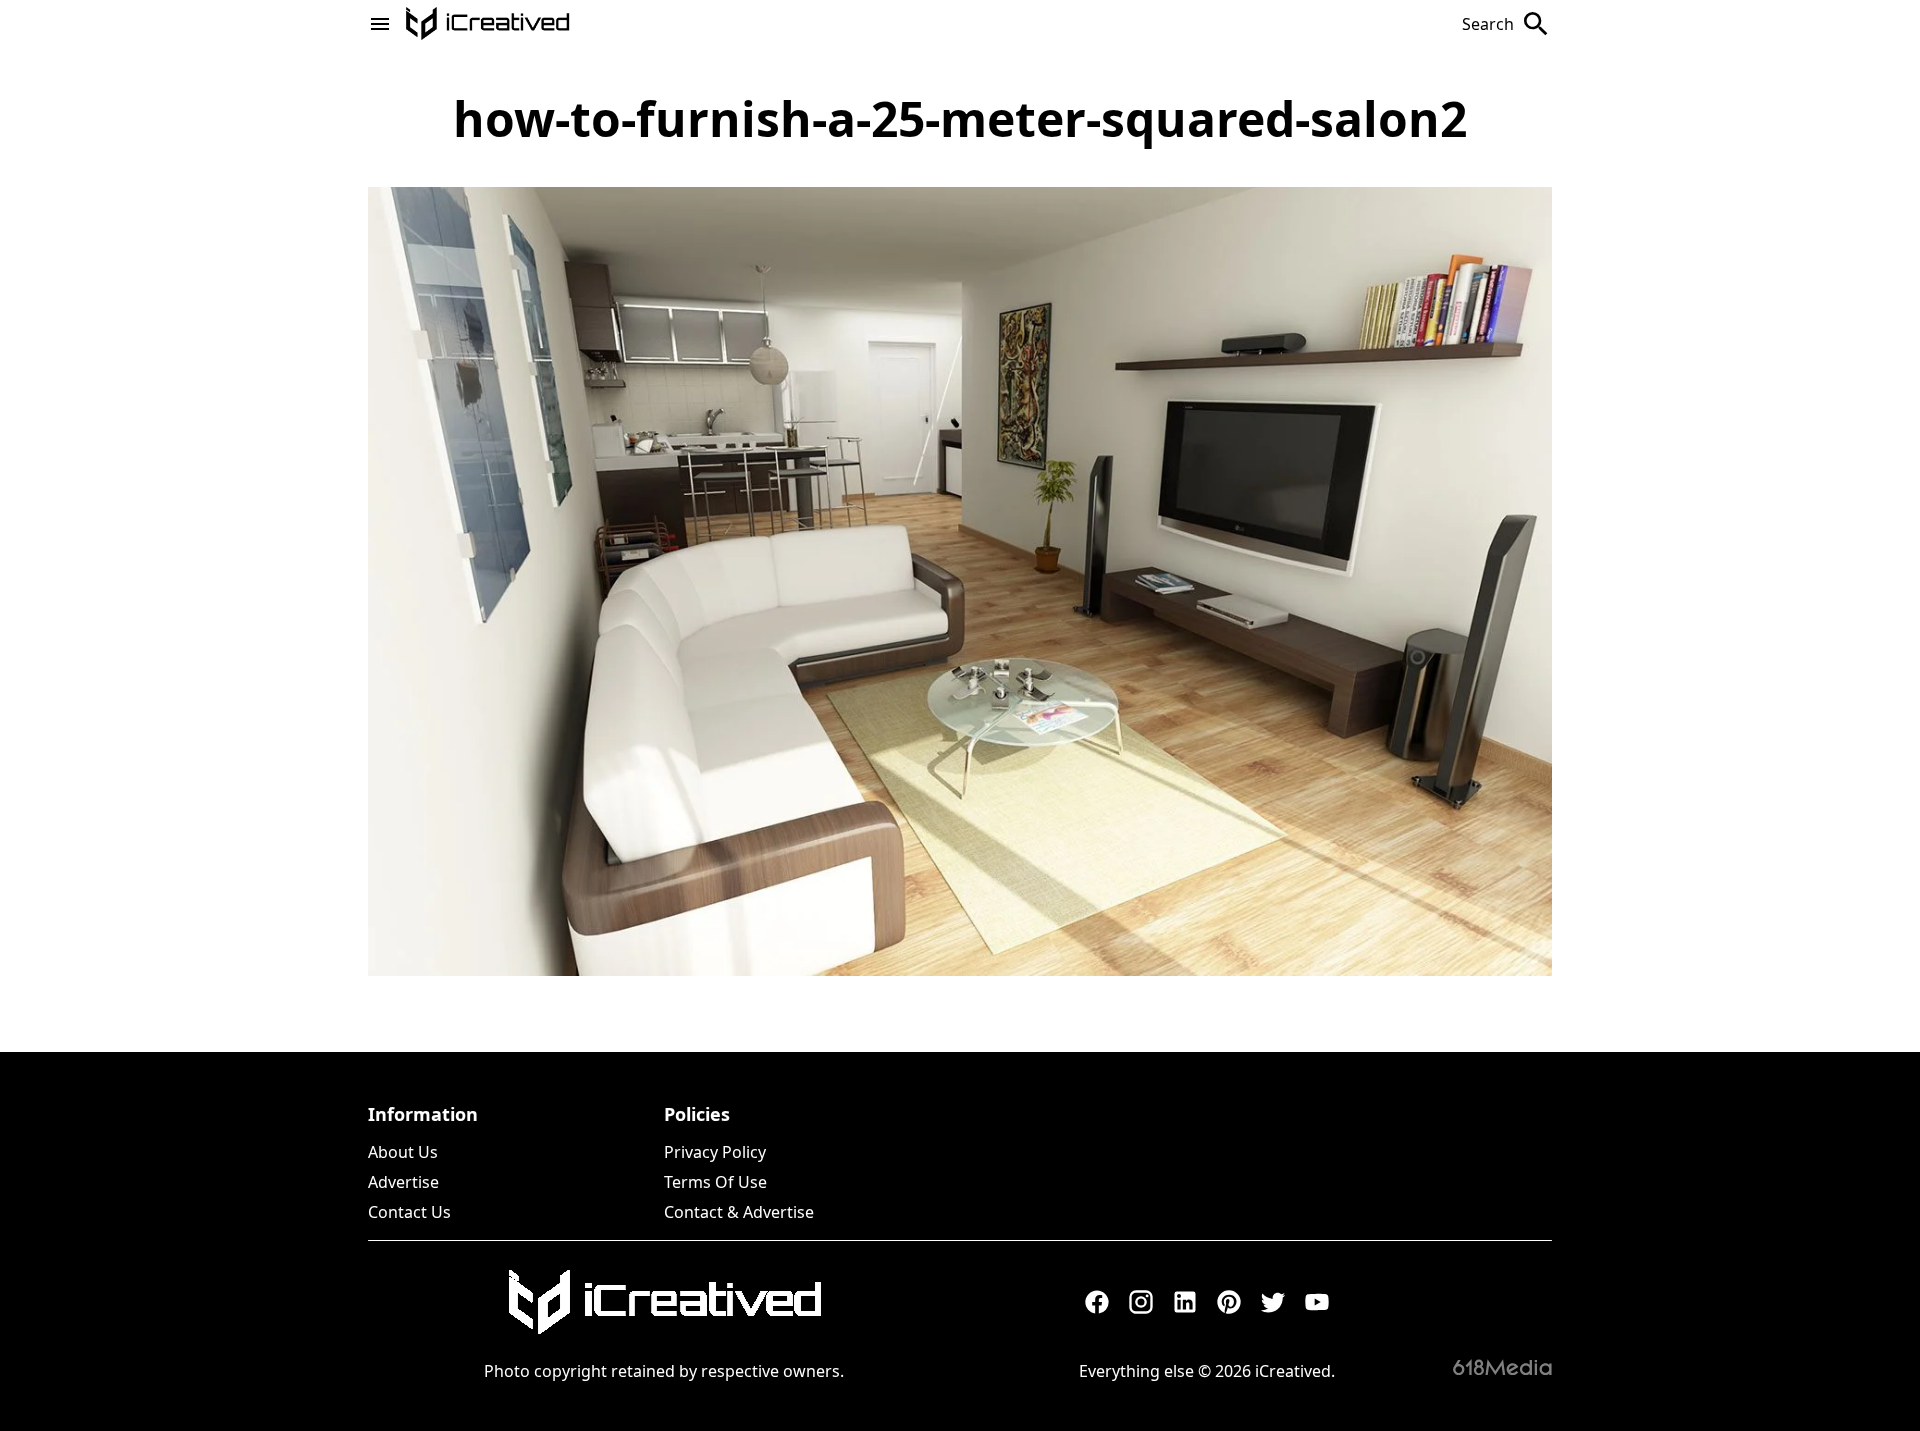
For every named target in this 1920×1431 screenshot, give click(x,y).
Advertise (403, 1182)
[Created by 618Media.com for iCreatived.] (1502, 1367)
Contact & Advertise (739, 1212)
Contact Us (409, 1212)
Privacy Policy (715, 1152)
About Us (403, 1152)
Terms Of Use (715, 1182)
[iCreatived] (664, 1302)
